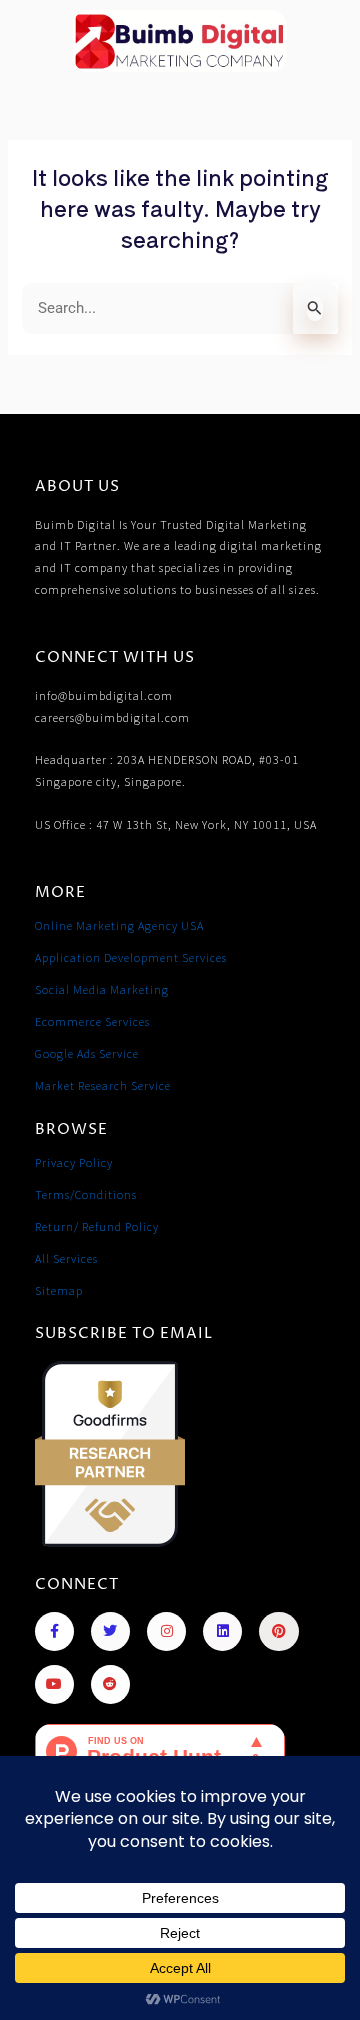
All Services (66, 1258)
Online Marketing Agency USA (119, 925)
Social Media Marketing (102, 989)
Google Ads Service (87, 1053)
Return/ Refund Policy (97, 1226)
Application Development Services (131, 957)
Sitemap (59, 1290)
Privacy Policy (74, 1162)
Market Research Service (103, 1085)
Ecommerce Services (92, 1021)
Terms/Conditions (86, 1194)
